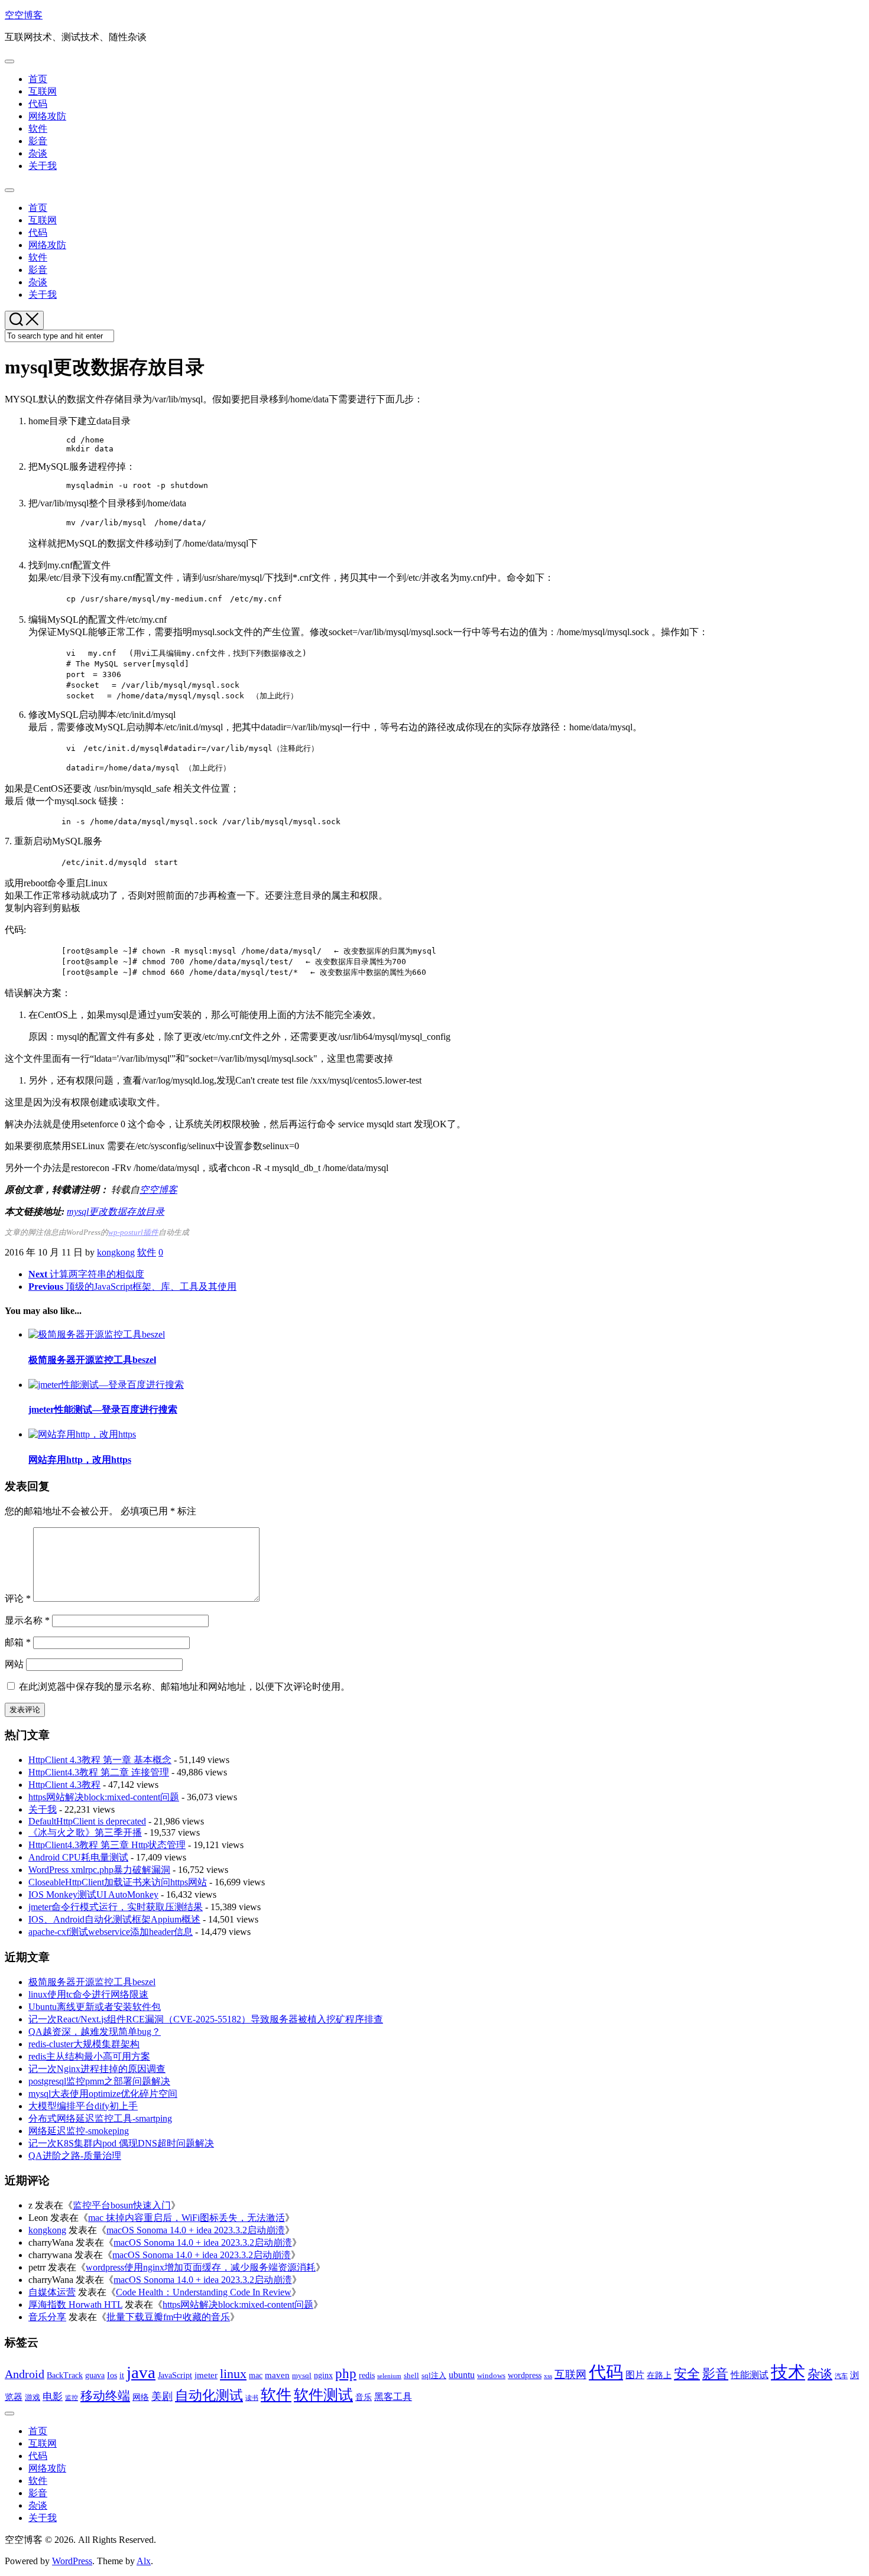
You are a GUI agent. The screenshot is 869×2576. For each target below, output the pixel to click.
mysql (302, 2375)
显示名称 (27, 1620)
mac (256, 2375)
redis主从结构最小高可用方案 (89, 2056)
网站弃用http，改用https (80, 1460)
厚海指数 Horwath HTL (75, 2305)
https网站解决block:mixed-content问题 (104, 1797)
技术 (788, 2372)
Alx (144, 2561)
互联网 (43, 91)
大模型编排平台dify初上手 (83, 2106)
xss (548, 2376)
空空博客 (24, 15)
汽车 (841, 2376)
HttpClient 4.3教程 (64, 1785)
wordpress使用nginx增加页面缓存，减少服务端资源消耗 (201, 2267)
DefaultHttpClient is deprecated (87, 1821)
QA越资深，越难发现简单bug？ (95, 2032)
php (346, 2374)
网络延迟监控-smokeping (79, 2131)
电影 (53, 2397)
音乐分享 (47, 2317)
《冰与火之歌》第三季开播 (85, 1832)
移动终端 (105, 2396)
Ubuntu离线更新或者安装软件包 (95, 2007)
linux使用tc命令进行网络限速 (88, 1994)
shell (411, 2375)
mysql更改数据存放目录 (116, 1211)
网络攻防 (47, 116)
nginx (323, 2375)
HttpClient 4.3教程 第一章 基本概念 (100, 1760)
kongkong (116, 1252)
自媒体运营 (52, 2292)
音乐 (364, 2397)
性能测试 (750, 2375)
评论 (18, 1598)
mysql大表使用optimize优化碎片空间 (103, 2094)
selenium (389, 2376)
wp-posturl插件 (133, 1232)
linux (233, 2374)
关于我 (43, 166)
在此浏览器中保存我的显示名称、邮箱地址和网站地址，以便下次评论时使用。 (184, 1687)
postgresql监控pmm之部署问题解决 (99, 2081)
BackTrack (65, 2375)
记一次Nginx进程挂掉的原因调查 (97, 2069)
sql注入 (434, 2375)
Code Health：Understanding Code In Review (204, 2292)
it (122, 2375)
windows (491, 2375)
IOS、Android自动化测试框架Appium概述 (114, 1919)
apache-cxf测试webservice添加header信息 (111, 1932)
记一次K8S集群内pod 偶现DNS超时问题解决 (121, 2143)
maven (277, 2375)
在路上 (659, 2375)
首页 (38, 79)
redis (367, 2375)
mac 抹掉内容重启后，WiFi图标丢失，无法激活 (187, 2218)
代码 (38, 104)
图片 (635, 2375)
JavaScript (175, 2375)
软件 (38, 129)
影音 (38, 141)
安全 (687, 2374)
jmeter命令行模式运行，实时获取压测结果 (116, 1907)
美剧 (162, 2396)
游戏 (33, 2397)
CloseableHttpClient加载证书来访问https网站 (118, 1882)
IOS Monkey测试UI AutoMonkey (93, 1894)
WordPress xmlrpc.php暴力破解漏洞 (99, 1870)
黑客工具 (393, 2397)
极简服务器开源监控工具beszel (92, 1360)
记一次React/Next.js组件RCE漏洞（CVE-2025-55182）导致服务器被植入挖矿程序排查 (206, 2019)
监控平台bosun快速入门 (122, 2205)
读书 (252, 2398)
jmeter (206, 2375)
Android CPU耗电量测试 (78, 1857)
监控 (72, 2398)
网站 (14, 1664)
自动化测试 (209, 2395)
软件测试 (323, 2395)
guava (95, 2375)
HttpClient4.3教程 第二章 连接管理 (99, 1772)
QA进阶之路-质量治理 (75, 2156)
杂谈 (38, 153)
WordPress (72, 2561)
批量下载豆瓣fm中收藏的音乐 (168, 2317)
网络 (141, 2397)
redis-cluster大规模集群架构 (84, 2044)
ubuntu (462, 2375)
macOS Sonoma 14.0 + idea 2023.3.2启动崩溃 (196, 2230)
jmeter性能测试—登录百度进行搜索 (103, 1409)
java (141, 2372)
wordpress (525, 2375)
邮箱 (18, 1642)
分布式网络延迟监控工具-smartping (100, 2118)
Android (25, 2374)
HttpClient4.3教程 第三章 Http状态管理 (107, 1845)
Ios (112, 2375)
